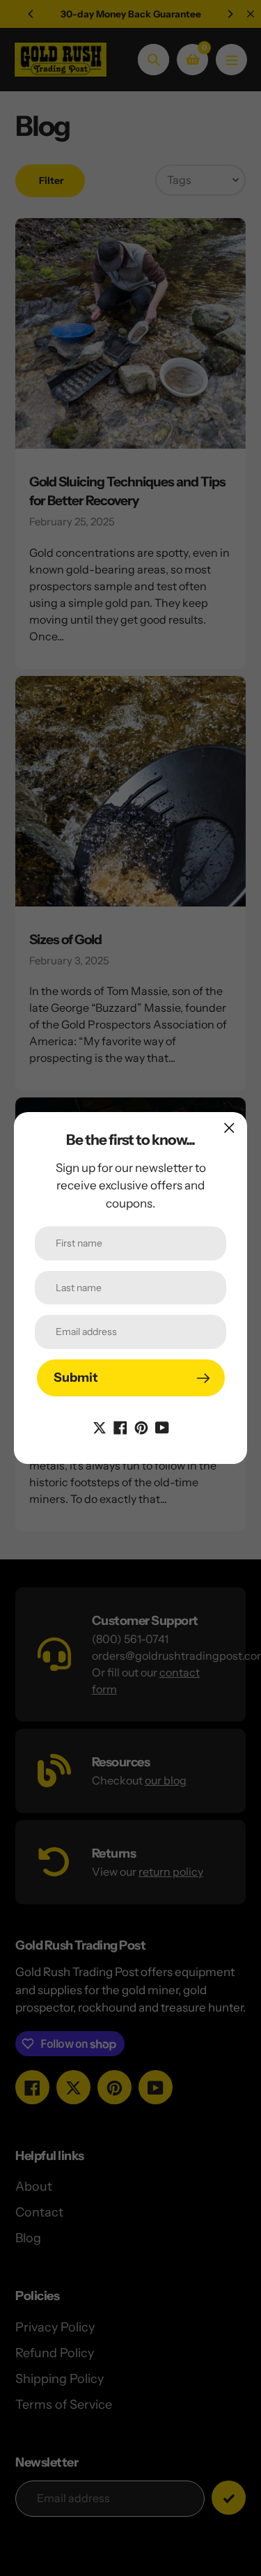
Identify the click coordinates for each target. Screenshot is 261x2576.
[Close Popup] (229, 1128)
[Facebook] (120, 1426)
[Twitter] (100, 1426)
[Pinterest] (141, 1426)
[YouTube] (162, 1426)
